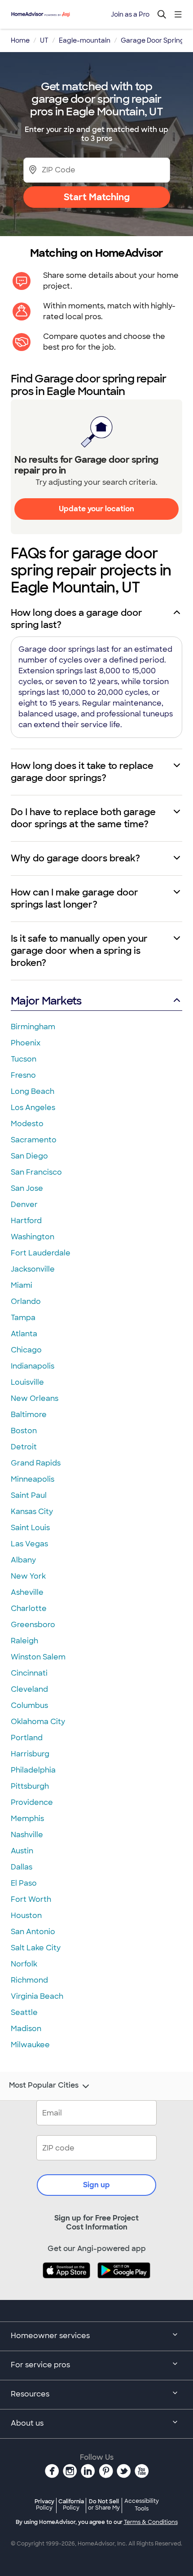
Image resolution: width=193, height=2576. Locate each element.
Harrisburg (30, 1754)
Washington (33, 1237)
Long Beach (33, 1091)
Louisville (27, 1382)
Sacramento (34, 1140)
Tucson (24, 1059)
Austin (22, 1851)
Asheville (27, 1592)
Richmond (29, 1980)
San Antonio (33, 1932)
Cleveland (29, 1689)
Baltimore (29, 1415)
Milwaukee (30, 2045)
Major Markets (46, 1001)
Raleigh (24, 1641)
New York (28, 1576)
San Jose (27, 1188)
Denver (24, 1205)
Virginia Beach (37, 1996)
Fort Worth (31, 1899)
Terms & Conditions (151, 2522)
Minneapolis (33, 1479)
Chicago (26, 1350)
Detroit (24, 1447)
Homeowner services (50, 2336)
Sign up (96, 2185)
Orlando (26, 1301)
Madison (26, 2029)
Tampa (23, 1318)
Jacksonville (33, 1269)
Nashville (27, 1835)
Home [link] (20, 40)
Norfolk (24, 1964)
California (71, 2504)
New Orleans (35, 1398)
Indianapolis (33, 1366)
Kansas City (32, 1512)
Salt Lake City (36, 1948)
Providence (32, 1802)
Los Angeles (33, 1108)
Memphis (27, 1819)
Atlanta (24, 1334)
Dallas (22, 1867)
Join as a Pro (130, 14)
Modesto (27, 1124)
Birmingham (33, 1027)
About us (27, 2423)
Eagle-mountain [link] (85, 40)
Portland (27, 1738)
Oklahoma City (38, 1722)
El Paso (24, 1883)
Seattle (24, 2012)
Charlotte (29, 1608)
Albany (23, 1560)
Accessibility (142, 2505)
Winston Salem (38, 1657)
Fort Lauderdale (41, 1253)
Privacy (44, 2504)
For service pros (40, 2365)
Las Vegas (29, 1544)
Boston (24, 1431)
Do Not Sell (104, 2504)
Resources (30, 2394)
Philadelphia (33, 1770)
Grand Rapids (36, 1463)
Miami (22, 1285)
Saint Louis (30, 1528)
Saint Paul (29, 1495)
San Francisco (36, 1172)
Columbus (29, 1705)
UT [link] (44, 40)
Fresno (23, 1075)
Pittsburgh (30, 1786)
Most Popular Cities (44, 2085)
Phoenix (26, 1043)
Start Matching (97, 197)
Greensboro (33, 1625)
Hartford (26, 1221)
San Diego (29, 1156)
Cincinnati (29, 1673)
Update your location (96, 509)
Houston (26, 1916)
